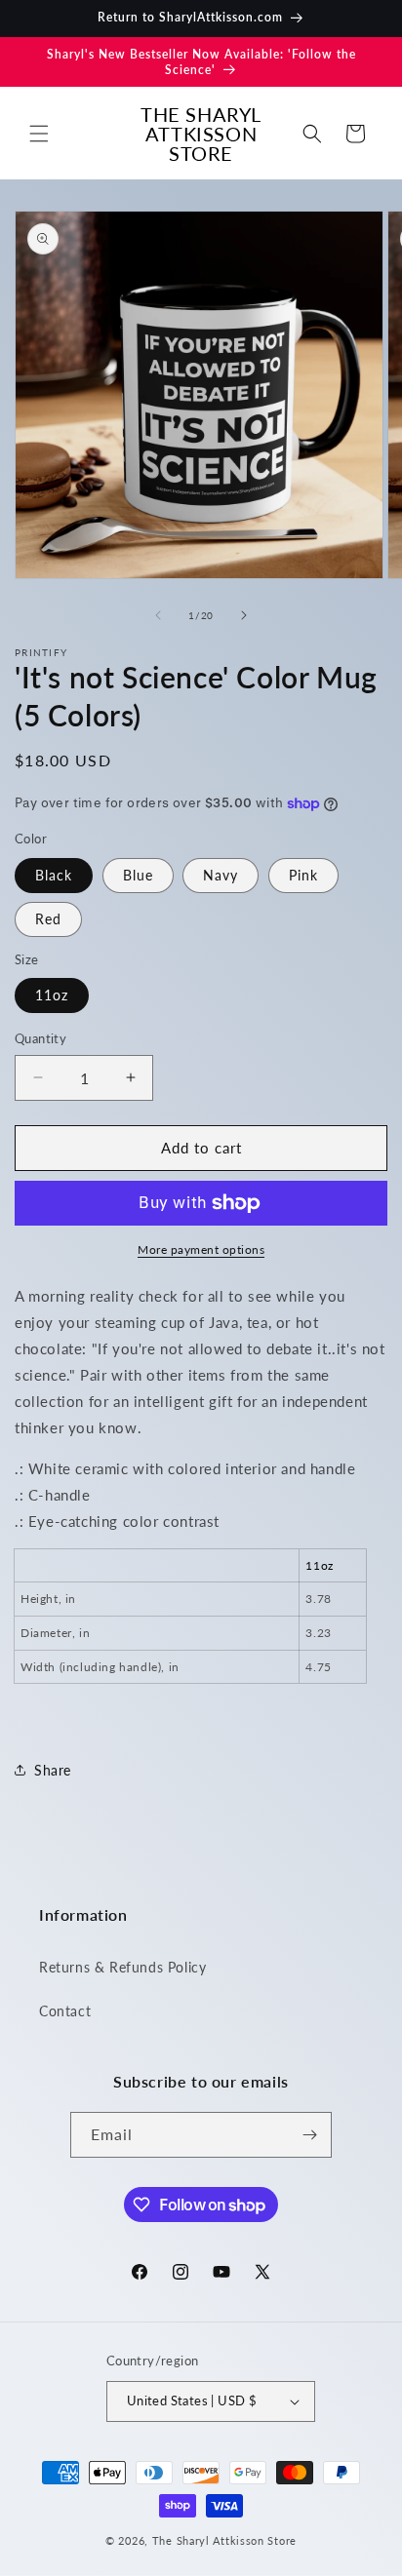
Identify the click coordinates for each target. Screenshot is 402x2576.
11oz (52, 995)
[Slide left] (158, 615)
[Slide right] (244, 615)
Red (48, 919)
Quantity (40, 1038)
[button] (39, 134)
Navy (221, 875)
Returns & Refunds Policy (122, 1967)
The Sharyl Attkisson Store (224, 2540)
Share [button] (53, 1770)
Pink (303, 875)
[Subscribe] (309, 2135)
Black (54, 875)
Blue (138, 875)
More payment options (201, 1249)
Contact (65, 2011)
